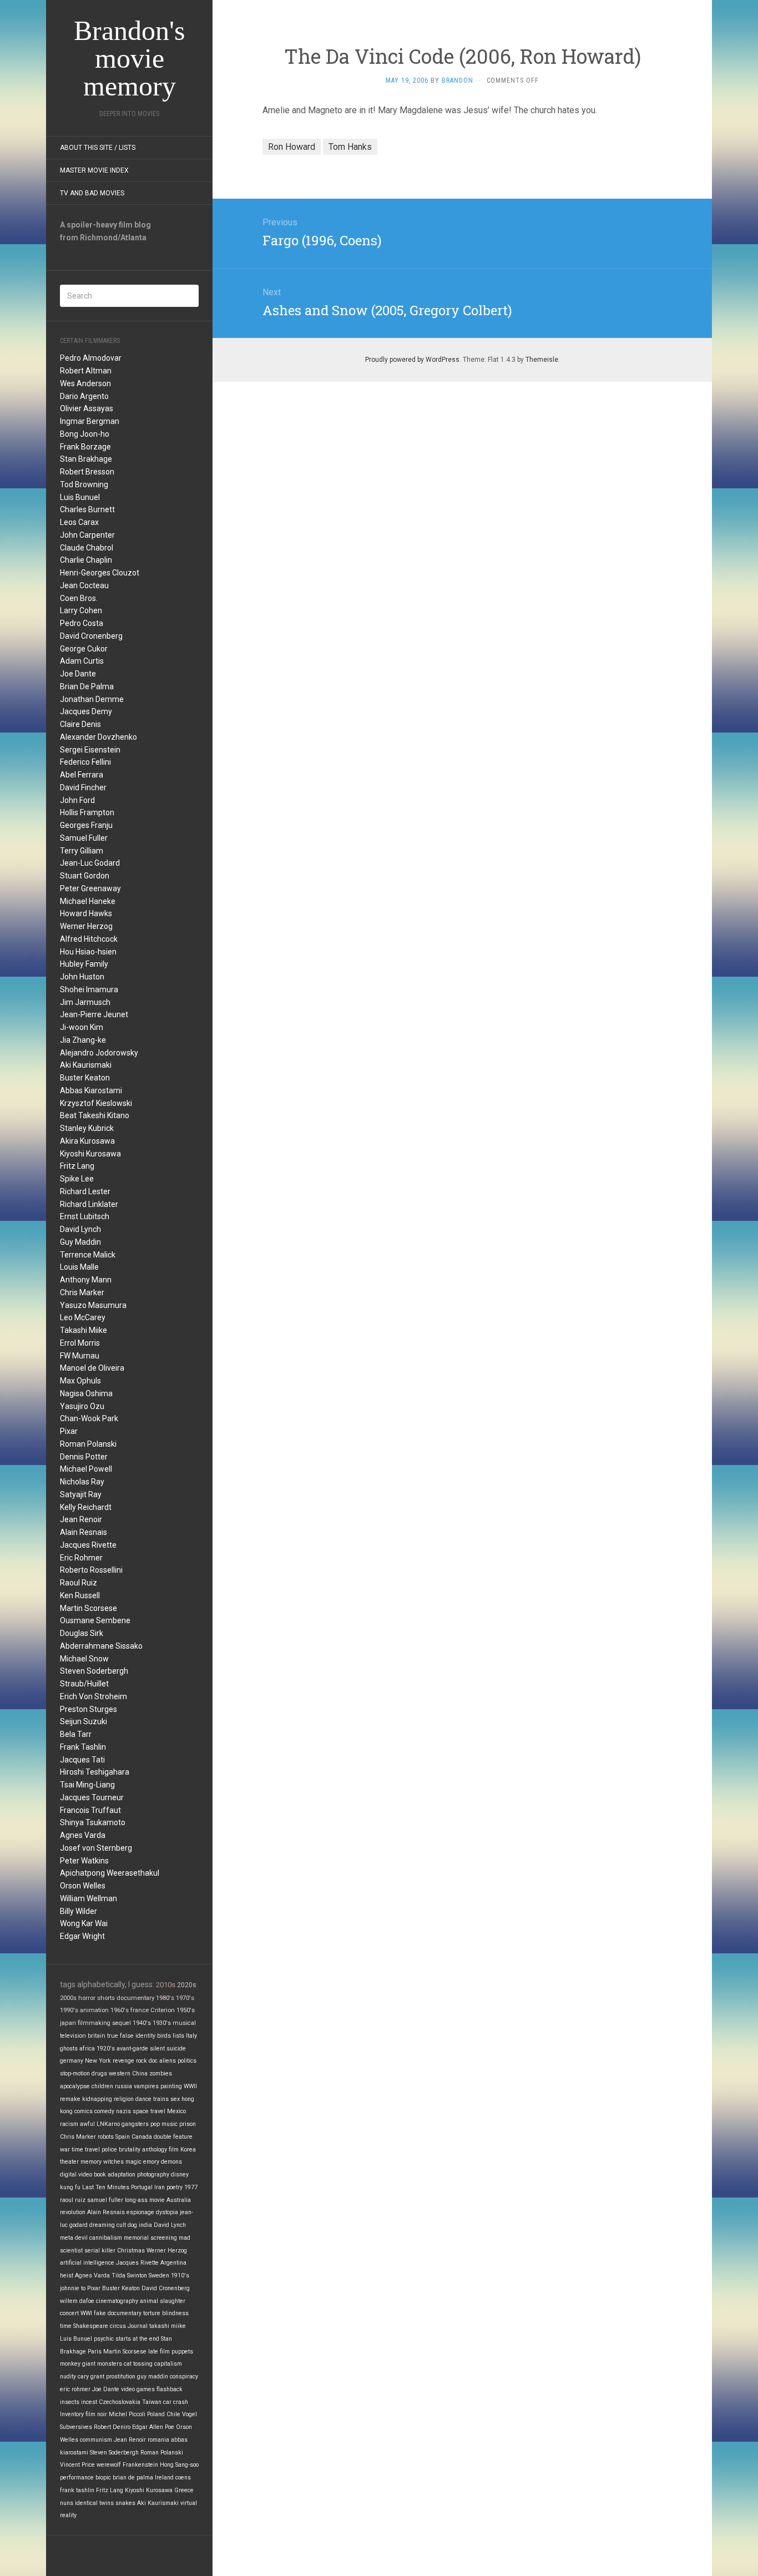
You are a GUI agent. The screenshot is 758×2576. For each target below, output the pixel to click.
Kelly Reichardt (86, 1507)
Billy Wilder (79, 1911)
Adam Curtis (82, 661)
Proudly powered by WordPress (412, 360)
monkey (70, 2364)
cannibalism (106, 2238)
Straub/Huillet (84, 1684)
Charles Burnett (87, 509)
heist (67, 2276)
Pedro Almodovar (91, 358)
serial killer (100, 2251)
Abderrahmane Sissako (101, 1646)
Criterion (163, 2010)
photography (153, 2175)
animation (94, 2010)
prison (188, 2124)
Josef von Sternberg (96, 1848)
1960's (120, 2010)
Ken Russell (80, 1595)
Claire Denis (80, 724)
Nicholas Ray (82, 1482)
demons (171, 2162)
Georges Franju (86, 825)
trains (161, 2099)
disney (180, 2175)
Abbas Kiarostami (91, 1090)
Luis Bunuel (80, 497)
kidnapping (97, 2099)
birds (164, 2036)
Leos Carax (79, 522)
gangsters (135, 2124)
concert (69, 2313)
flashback (170, 2389)
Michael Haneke (88, 901)
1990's (69, 2010)
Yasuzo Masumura (93, 1305)
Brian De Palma (87, 686)
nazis (123, 2111)
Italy (191, 2036)
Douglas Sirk (82, 1633)
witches (113, 2162)
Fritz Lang (77, 1166)
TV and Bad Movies (92, 193)
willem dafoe (77, 2301)
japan (68, 2023)
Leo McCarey (83, 1317)
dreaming (102, 2225)
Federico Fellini (85, 762)
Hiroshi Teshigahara (95, 1772)
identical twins (94, 2503)
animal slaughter (163, 2301)
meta (67, 2238)
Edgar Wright (82, 1936)
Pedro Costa (82, 623)
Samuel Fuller (84, 838)
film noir (96, 2414)
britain (97, 2036)
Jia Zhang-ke (83, 1040)
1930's (162, 2023)
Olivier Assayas (87, 408)
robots (106, 2137)
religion (124, 2099)
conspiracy (184, 2377)
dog (132, 2225)
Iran (160, 2187)
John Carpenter (87, 535)
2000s (68, 1998)
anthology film (160, 2150)
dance (143, 2099)
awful (87, 2124)
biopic (103, 2477)
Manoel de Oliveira (92, 1368)
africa (87, 2049)
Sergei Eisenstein (90, 750)
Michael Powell (86, 1469)
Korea (188, 2150)
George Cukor (84, 649)
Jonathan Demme (92, 699)
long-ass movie (145, 2200)
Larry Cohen (81, 610)
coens (183, 2477)
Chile (173, 2414)
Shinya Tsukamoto (93, 1822)
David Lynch (80, 1229)
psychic (104, 2339)
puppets (182, 2352)
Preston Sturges (89, 1709)
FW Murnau (80, 1356)
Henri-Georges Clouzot (100, 573)
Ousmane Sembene (95, 1620)
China (140, 2074)
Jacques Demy (86, 711)
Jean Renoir (81, 1519)
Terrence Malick (88, 1255)
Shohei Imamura (89, 989)
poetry (175, 2187)
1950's (186, 2010)
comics (84, 2111)
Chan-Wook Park (89, 1418)
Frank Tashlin (83, 1747)
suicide (176, 2049)
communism (96, 2440)
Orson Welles (83, 1886)
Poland (156, 2414)
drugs (99, 2074)
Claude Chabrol (87, 548)
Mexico (176, 2111)
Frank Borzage (85, 447)
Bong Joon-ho (85, 434)
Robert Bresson (87, 472)
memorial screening (150, 2238)
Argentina (173, 2263)
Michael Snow (84, 1659)
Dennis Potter (84, 1457)
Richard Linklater (89, 1204)
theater (69, 2162)
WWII (190, 2086)
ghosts (69, 2049)
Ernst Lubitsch (85, 1216)
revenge (123, 2061)
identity (145, 2036)
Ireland (164, 2477)
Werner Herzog (86, 926)
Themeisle (542, 360)
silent (157, 2049)
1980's (165, 1998)
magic (133, 2162)
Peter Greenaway (90, 888)
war (65, 2150)
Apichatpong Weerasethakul (110, 1873)
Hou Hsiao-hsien (88, 952)
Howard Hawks (86, 913)
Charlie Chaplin (86, 560)
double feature (173, 2137)
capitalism (168, 2364)
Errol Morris (80, 1343)
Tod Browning (84, 484)
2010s (166, 1985)
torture (152, 2313)
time (66, 2326)
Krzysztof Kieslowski (96, 1103)
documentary (135, 1998)
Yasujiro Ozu (82, 1406)
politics (187, 2061)
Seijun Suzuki (84, 1721)
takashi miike (168, 2326)
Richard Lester (85, 1191)
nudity (68, 2377)
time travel (86, 2150)
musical (184, 2023)
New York (98, 2061)
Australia (179, 2200)
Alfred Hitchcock (89, 939)
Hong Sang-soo (179, 2465)
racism (69, 2124)
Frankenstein (140, 2465)
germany (72, 2061)
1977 (191, 2187)
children (102, 2086)
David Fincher (83, 787)
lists (178, 2036)
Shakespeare (91, 2326)
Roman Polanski (88, 1444)
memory (91, 2162)
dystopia (167, 2212)
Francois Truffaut (90, 1810)
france (140, 2010)
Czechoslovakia (120, 2402)
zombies (161, 2074)
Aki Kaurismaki (86, 1065)
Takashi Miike (84, 1330)
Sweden (159, 2276)
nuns (67, 2503)
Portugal (142, 2187)
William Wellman (89, 1898)
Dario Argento (84, 396)
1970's (185, 1998)
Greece (184, 2490)
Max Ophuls (80, 1381)
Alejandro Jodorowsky (99, 1053)
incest (89, 2402)
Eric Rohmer (81, 1558)
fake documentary (118, 2313)
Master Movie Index (94, 170)
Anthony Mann (86, 1280)
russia (123, 2086)
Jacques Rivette (88, 1545)
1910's (180, 2276)
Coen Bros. (79, 598)
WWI (86, 2313)
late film (159, 2352)
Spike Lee (77, 1179)
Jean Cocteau (84, 585)
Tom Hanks (350, 147)
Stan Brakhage (86, 459)
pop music (164, 2124)
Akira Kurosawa (87, 1141)
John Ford (77, 800)
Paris (95, 2352)
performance (77, 2477)
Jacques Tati (82, 1760)
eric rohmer (75, 2389)
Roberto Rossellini (91, 1570)
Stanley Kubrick (87, 1128)
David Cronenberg (91, 636)
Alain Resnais (84, 1532)
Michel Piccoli (127, 2414)
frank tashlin (77, 2490)
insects (70, 2402)
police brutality (121, 2150)
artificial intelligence (87, 2263)
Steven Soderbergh (94, 1671)
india (145, 2225)
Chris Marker (82, 1292)
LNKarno (108, 2124)
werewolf (109, 2465)
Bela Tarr (76, 1734)
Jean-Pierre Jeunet (94, 1014)
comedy (104, 2111)
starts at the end (137, 2339)
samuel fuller (105, 2200)
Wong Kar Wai (84, 1923)
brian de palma (133, 2477)
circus (118, 2326)
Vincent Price (77, 2465)
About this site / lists (98, 148)
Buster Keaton (85, 1078)
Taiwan (152, 2402)
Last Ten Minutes (106, 2187)
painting (171, 2086)
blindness (175, 2313)
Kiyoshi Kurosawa (90, 1154)
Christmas (131, 2251)
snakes (125, 2503)
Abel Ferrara (82, 775)
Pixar (69, 1431)
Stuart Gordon (85, 876)
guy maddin (153, 2377)
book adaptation (115, 2175)
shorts (106, 1998)
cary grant (91, 2377)
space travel (149, 2111)
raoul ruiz (73, 2200)
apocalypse (75, 2086)
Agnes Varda (83, 1835)
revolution (73, 2212)
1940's (142, 2023)
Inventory (72, 2414)
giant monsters (102, 2364)
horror (87, 1998)
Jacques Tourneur (92, 1797)
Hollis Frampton (87, 812)
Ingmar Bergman (90, 421)
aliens (168, 2061)
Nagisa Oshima (86, 1393)
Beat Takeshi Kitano (95, 1115)
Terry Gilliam (82, 851)
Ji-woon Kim (82, 1027)
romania (158, 2440)
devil (81, 2238)
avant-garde (132, 2049)
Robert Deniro (112, 2427)
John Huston (82, 977)
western (120, 2074)
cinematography (117, 2301)
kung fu (70, 2187)
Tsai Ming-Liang (87, 1785)
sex (175, 2099)
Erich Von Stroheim (94, 1696)
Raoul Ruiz (79, 1583)
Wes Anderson (85, 383)
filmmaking (94, 2023)
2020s (187, 1985)
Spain (123, 2137)
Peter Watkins (84, 1861)
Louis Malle (79, 1267)
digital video (76, 2175)
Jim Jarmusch (85, 1002)
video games (138, 2389)
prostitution (121, 2377)
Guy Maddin (80, 1242)
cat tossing (138, 2364)
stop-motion (75, 2074)
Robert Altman (86, 371)
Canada (142, 2137)
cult (121, 2225)
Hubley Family (84, 964)
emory (151, 2162)
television (73, 2036)
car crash (176, 2402)
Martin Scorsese (89, 1608)
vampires (146, 2086)
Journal (138, 2326)
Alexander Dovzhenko (98, 737)
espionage (140, 2212)
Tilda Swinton (129, 2276)
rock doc (147, 2061)
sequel (122, 2023)
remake (70, 2099)
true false (120, 2036)
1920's (106, 2049)
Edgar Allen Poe (153, 2427)
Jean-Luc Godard (90, 863)
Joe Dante (78, 674)
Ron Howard (292, 147)
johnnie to (73, 2288)
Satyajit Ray (81, 1494)
